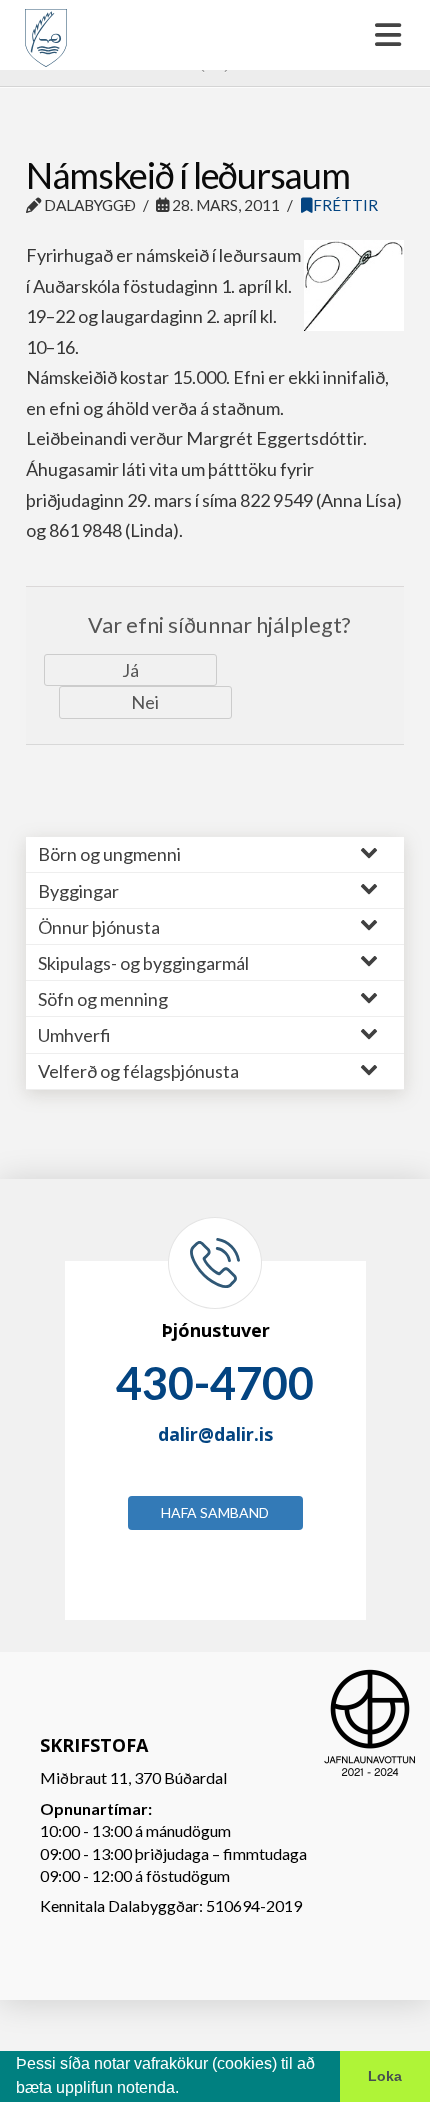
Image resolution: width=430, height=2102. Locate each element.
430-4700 (215, 1383)
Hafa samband (215, 1512)
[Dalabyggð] (46, 29)
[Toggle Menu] (215, 35)
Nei (145, 702)
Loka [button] (385, 2076)
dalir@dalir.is (215, 1434)
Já (130, 670)
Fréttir (345, 205)
